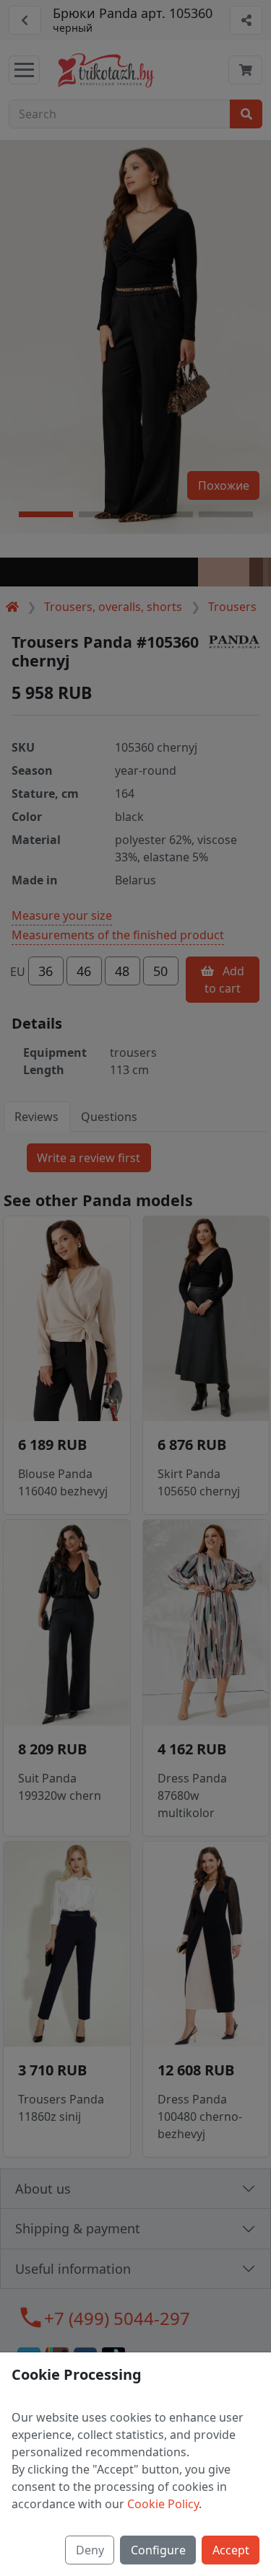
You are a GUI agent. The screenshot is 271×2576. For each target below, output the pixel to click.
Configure (158, 2550)
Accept (231, 2550)
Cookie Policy (163, 2504)
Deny (90, 2550)
